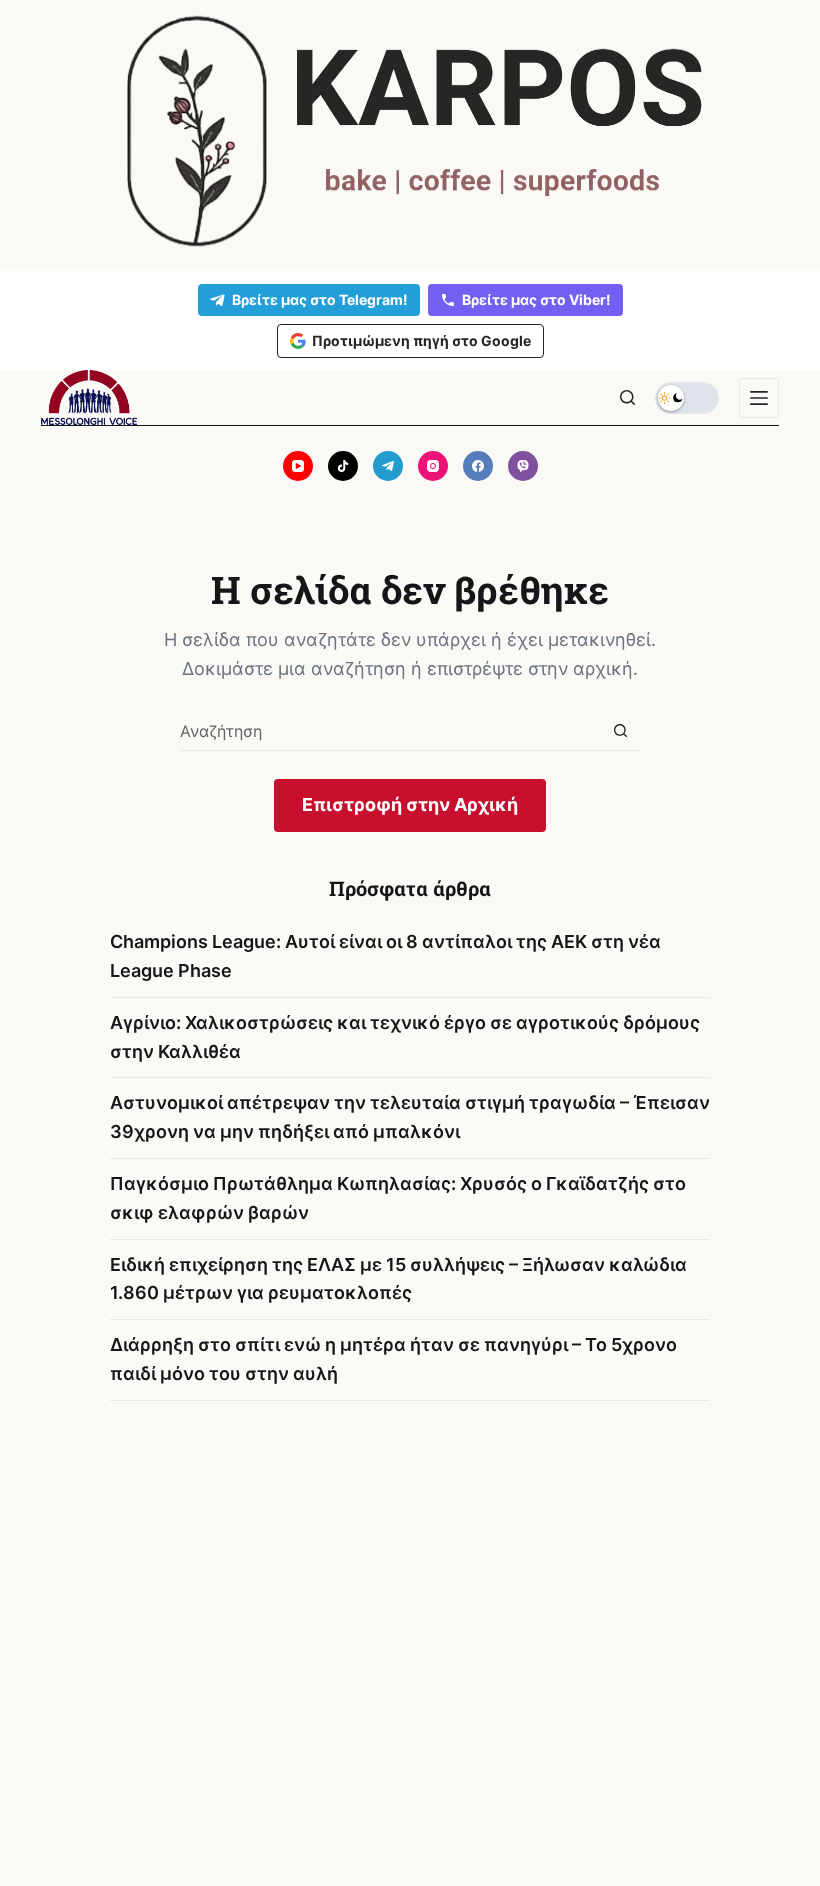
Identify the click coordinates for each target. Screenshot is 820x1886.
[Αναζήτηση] (627, 397)
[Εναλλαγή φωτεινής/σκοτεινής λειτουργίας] (687, 398)
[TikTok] (343, 466)
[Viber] (523, 466)
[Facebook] (478, 466)
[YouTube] (298, 466)
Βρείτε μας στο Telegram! (320, 299)
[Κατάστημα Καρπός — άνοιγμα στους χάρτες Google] (410, 131)
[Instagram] (433, 466)
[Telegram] (388, 466)
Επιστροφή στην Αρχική (410, 804)
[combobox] (390, 731)
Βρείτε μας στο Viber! (536, 299)
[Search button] (620, 730)
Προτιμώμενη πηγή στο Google (421, 340)
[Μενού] (759, 398)
